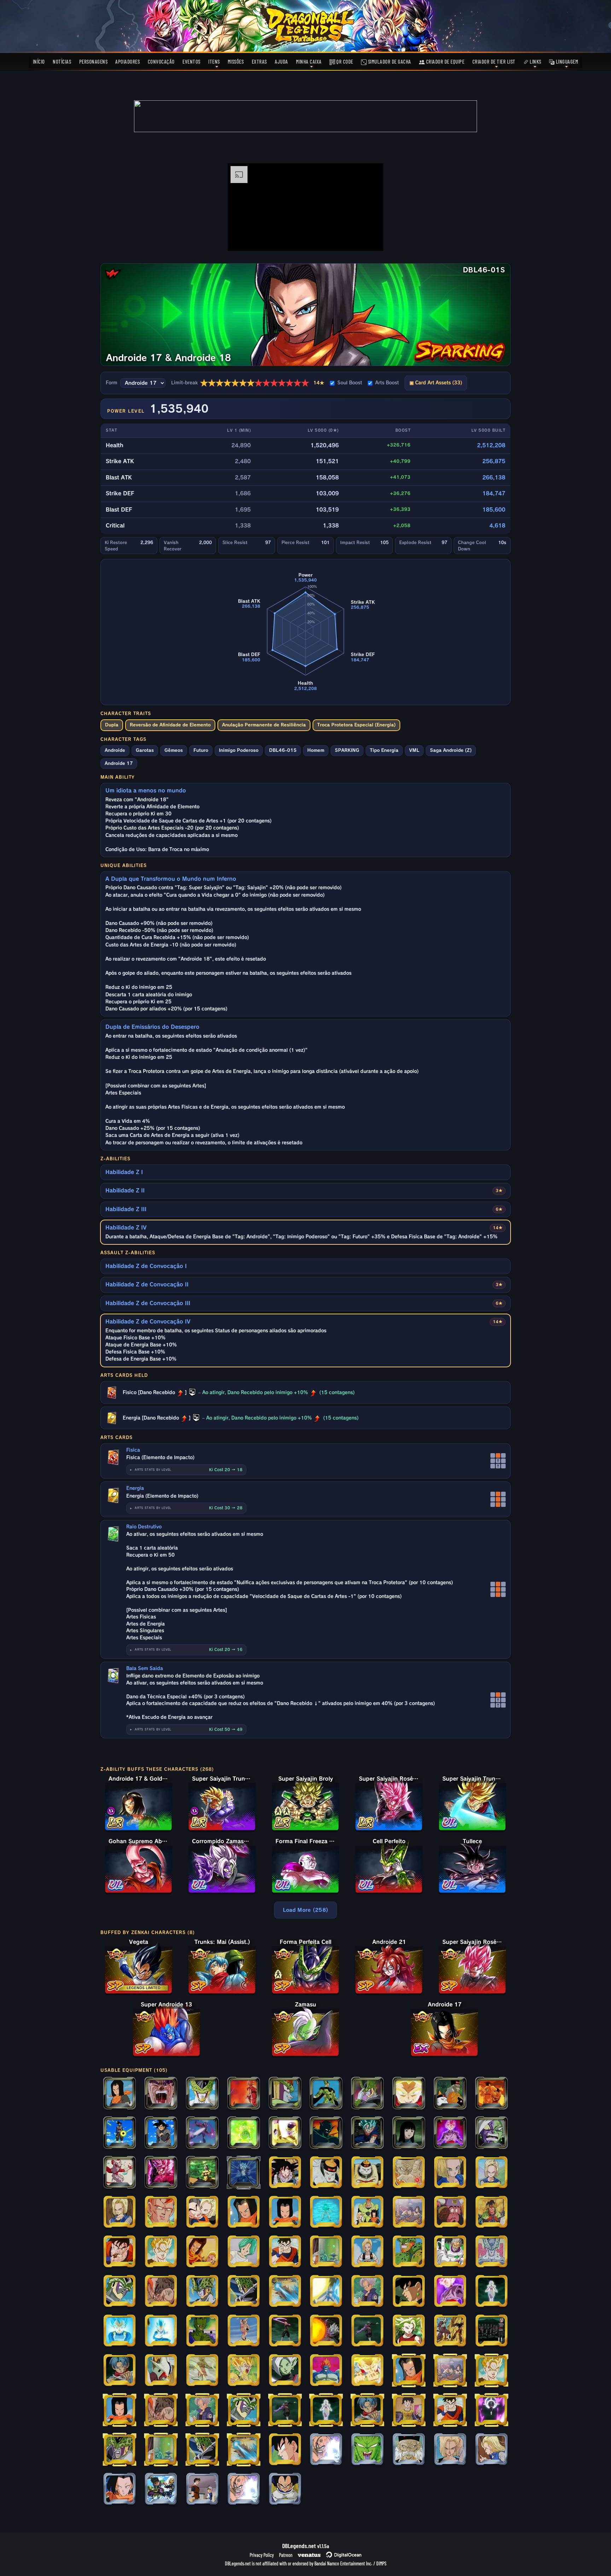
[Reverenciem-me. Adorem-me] (491, 2292)
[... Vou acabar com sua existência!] (409, 2252)
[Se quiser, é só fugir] (120, 2212)
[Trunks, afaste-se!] (285, 2252)
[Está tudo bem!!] (244, 2252)
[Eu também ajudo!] (409, 2410)
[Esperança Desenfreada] (367, 2371)
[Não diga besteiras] (491, 2173)
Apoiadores (127, 61)
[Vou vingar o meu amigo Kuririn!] (244, 2371)
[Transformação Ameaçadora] (326, 2371)
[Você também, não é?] (285, 2212)
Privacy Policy (262, 2555)
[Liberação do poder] (450, 2292)
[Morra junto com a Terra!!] (120, 2450)
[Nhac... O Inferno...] (450, 2212)
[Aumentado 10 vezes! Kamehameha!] (244, 2173)
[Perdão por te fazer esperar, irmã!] (409, 2331)
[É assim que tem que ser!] (491, 2450)
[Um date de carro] (409, 2212)
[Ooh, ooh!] (244, 2331)
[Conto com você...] (161, 2292)
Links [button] (535, 61)
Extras (259, 61)
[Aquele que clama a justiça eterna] (285, 2371)
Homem (316, 750)
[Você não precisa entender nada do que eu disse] (120, 2133)
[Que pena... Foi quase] (326, 2212)
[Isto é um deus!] (367, 2331)
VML (414, 750)
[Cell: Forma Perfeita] (202, 2094)
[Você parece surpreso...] (202, 2292)
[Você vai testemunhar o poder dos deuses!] (161, 2173)
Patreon (286, 2555)
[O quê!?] (326, 2292)
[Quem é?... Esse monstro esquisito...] (120, 2094)
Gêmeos (174, 750)
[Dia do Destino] (244, 2094)
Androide (115, 750)
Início (39, 61)
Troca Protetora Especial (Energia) (356, 725)
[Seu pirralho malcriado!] (120, 2292)
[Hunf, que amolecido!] (450, 2331)
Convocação (161, 61)
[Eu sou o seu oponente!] (409, 2094)
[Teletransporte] (367, 2094)
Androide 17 (119, 763)
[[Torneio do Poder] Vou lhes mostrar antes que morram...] (285, 2489)
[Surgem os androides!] (491, 2094)
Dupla (112, 725)
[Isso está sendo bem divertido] (244, 2212)
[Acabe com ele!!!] (450, 2252)
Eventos (191, 61)
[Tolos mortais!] (491, 2410)
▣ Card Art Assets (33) (436, 383)
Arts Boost (387, 383)
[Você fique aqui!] (161, 2252)
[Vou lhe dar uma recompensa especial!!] (409, 2292)
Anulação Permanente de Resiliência (264, 725)
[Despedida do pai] (367, 2292)
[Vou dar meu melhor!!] (202, 2489)
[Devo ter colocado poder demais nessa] (285, 2133)
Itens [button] (214, 61)
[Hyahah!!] (326, 2173)
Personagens (94, 61)
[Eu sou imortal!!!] (491, 2133)
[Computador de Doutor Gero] (326, 2252)
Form (112, 383)
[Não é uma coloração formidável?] (450, 2133)
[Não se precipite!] (409, 2133)
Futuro (201, 750)
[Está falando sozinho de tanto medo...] (244, 2292)
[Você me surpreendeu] (202, 2331)
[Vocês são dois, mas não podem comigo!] (326, 2133)
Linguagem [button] (566, 61)
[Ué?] (285, 2173)
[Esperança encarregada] (120, 2371)
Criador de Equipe (444, 61)
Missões (236, 61)
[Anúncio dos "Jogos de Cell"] (491, 2252)
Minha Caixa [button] (309, 61)
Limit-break (248, 383)
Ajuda (281, 61)
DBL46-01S (283, 750)
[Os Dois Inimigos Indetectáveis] (450, 2094)
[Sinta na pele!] (285, 2331)
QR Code (344, 61)
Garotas (145, 750)
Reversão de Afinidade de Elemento (170, 725)
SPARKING (347, 750)
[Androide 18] (450, 2173)
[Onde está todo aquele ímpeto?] (120, 2331)
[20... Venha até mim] (367, 2173)
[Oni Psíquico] (491, 2212)
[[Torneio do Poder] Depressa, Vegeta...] (285, 2450)
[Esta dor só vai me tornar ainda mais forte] (161, 2133)
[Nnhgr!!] (326, 2094)
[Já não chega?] (367, 2252)
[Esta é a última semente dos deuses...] (120, 2252)
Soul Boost (350, 383)
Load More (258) (306, 1910)
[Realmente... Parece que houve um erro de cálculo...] (409, 2450)
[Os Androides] (367, 2212)
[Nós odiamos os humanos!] (202, 2252)
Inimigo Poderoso (239, 750)
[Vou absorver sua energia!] (409, 2173)
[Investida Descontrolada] (120, 2173)
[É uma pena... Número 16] (285, 2094)
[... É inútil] (161, 2212)
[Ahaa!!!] (202, 2133)
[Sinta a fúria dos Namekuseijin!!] (367, 2450)
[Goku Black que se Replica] (491, 2331)
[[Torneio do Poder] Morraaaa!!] (244, 2489)
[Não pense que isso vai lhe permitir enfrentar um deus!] (326, 2331)
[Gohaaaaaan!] (161, 2094)
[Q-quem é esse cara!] (161, 2489)
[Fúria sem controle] (244, 2133)
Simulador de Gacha (389, 61)
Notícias (62, 61)
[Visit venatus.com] (369, 240)
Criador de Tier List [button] (494, 61)
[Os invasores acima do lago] (202, 2371)
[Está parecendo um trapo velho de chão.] (202, 2173)
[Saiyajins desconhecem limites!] (161, 2331)
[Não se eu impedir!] (367, 2133)
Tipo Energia (384, 750)
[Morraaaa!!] (326, 2450)
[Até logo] (202, 2212)
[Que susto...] (450, 2450)
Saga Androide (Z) (451, 750)
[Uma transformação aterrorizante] (161, 2371)
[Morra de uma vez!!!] (285, 2292)
